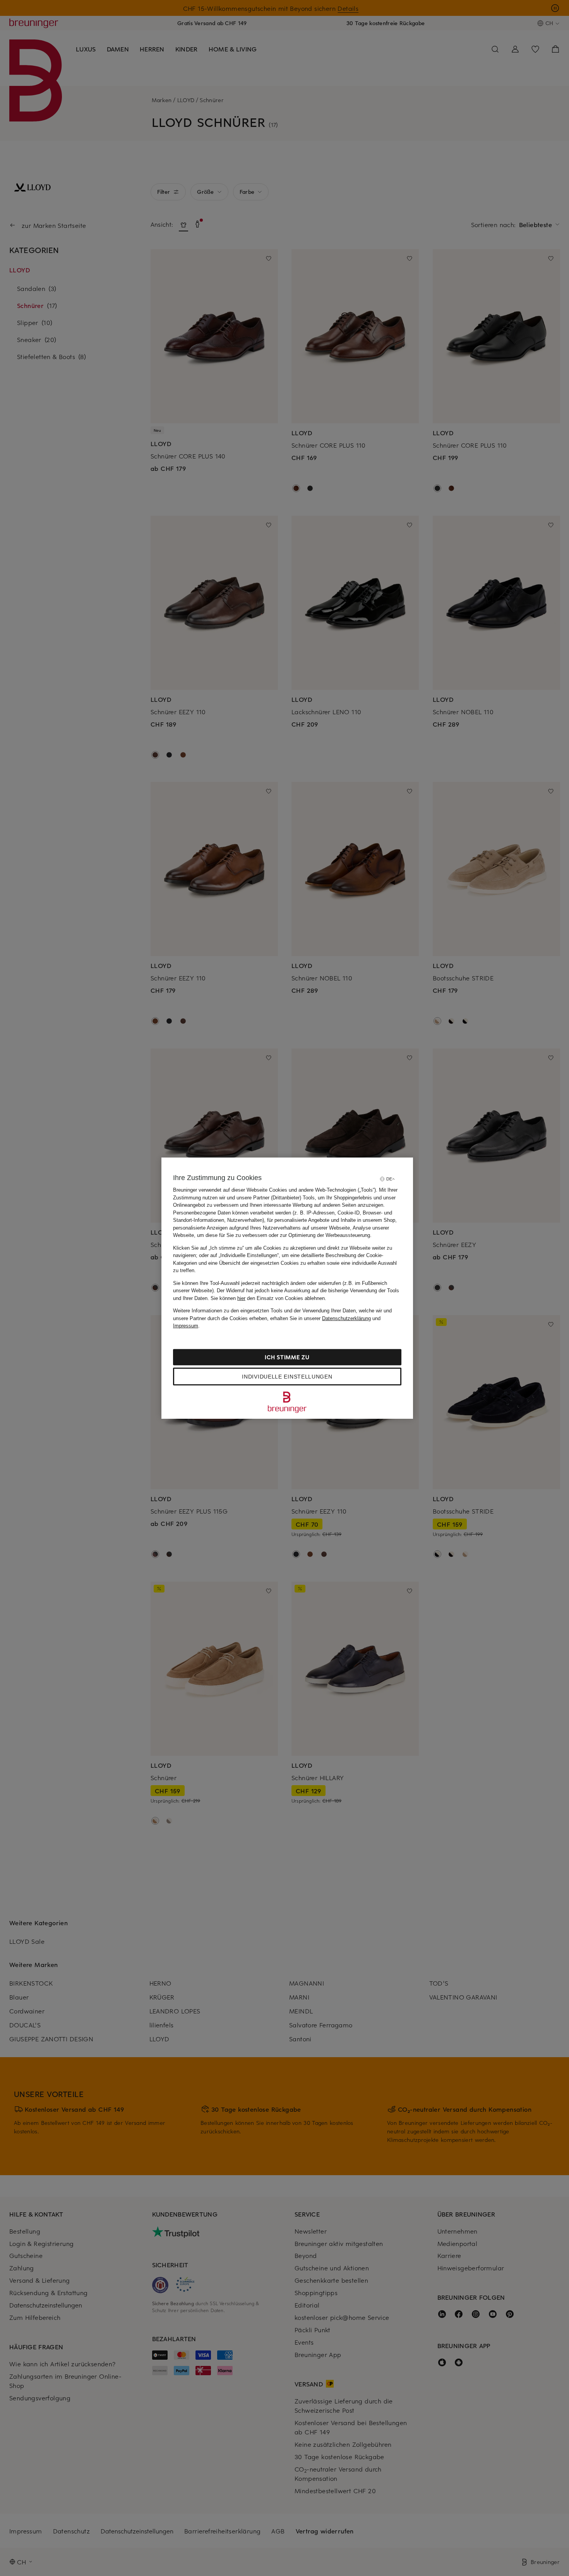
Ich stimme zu (287, 1357)
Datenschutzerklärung (346, 1318)
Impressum (186, 1326)
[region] (287, 1288)
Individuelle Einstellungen (287, 1376)
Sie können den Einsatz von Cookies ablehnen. (268, 1298)
